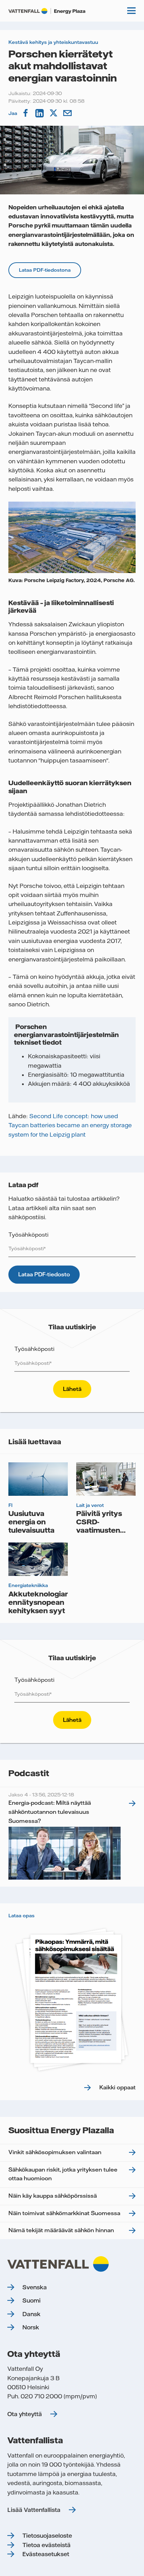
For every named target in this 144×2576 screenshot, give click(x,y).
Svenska (35, 2287)
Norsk (31, 2327)
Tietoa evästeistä (46, 2545)
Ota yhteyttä (25, 2414)
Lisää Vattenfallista (34, 2510)
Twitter (54, 113)
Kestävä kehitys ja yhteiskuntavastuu (53, 42)
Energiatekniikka (28, 1585)
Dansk (31, 2314)
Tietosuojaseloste (47, 2536)
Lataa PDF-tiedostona (45, 270)
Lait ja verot (90, 1505)
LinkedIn (40, 113)
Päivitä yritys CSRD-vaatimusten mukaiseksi (99, 1526)
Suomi (31, 2300)
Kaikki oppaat (117, 2087)
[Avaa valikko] (131, 11)
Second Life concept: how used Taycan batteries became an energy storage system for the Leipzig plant (70, 1125)
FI (10, 1505)
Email (68, 113)
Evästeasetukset (46, 2554)
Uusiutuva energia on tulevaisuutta (31, 1522)
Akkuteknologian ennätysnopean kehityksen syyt (39, 1602)
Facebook (26, 113)
